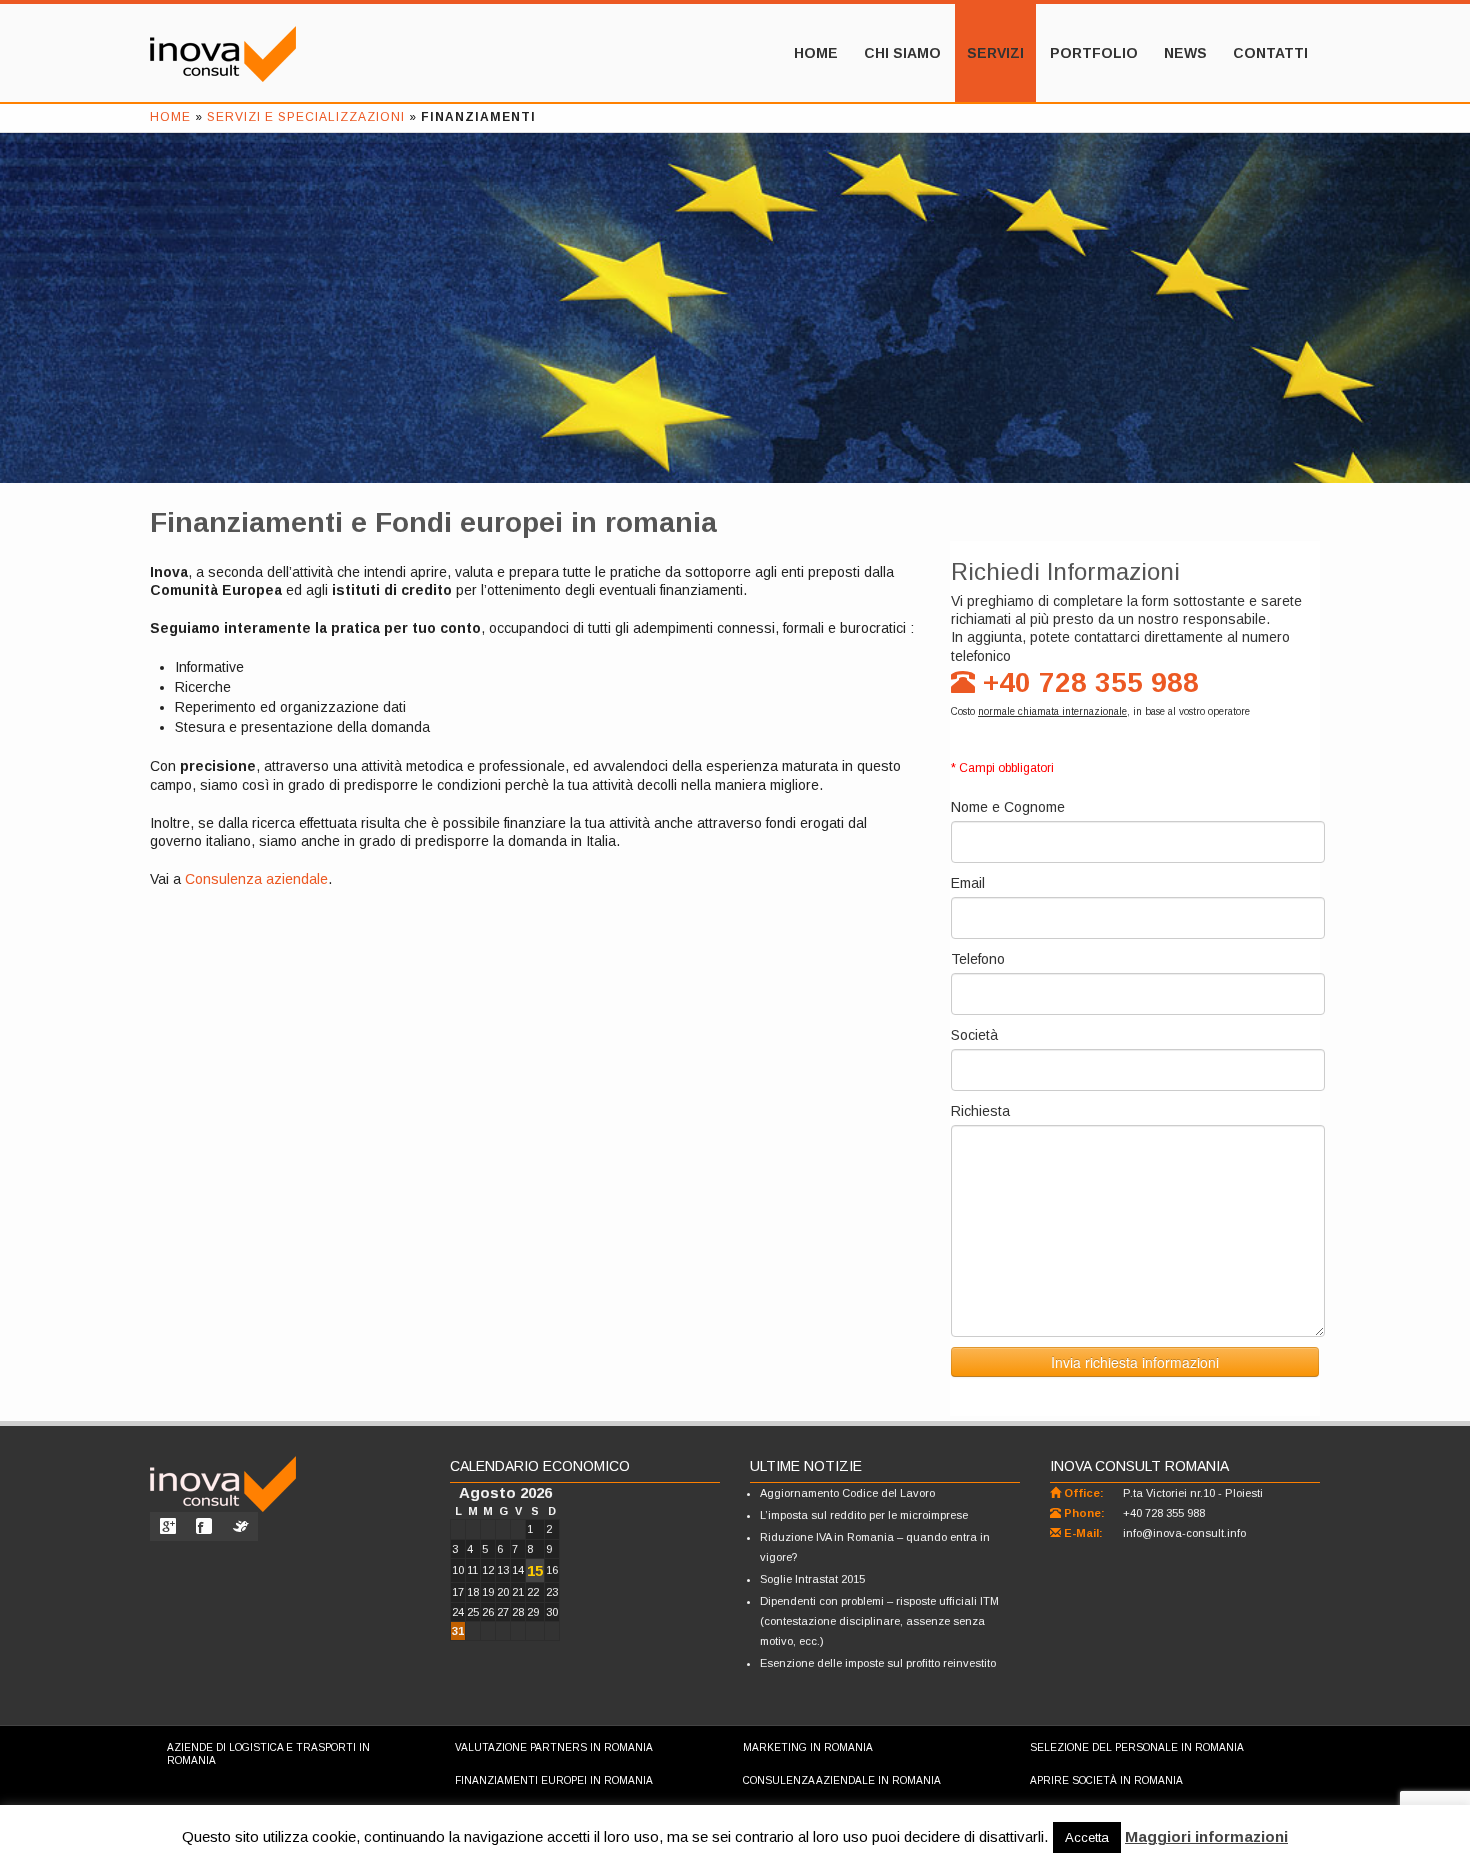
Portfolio (1094, 53)
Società (974, 1035)
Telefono (978, 959)
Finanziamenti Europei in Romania (554, 1780)
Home (816, 53)
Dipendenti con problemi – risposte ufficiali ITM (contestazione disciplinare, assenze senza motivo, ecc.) (879, 1621)
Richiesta (980, 1111)
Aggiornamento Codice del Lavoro (847, 1493)
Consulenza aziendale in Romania (842, 1780)
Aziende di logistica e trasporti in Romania (268, 1754)
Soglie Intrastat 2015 (812, 1579)
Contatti (1270, 53)
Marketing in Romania (808, 1747)
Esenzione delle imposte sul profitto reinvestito (878, 1663)
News (1185, 53)
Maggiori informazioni (1206, 1836)
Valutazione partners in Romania (554, 1747)
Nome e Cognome (1008, 807)
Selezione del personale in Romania (1137, 1747)
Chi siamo (902, 53)
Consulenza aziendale (256, 879)
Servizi (995, 53)
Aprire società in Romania (1106, 1780)
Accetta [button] (1087, 1837)
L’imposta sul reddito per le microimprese (864, 1515)
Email (968, 883)
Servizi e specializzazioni (306, 117)
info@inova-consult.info (1184, 1533)
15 (535, 1570)
